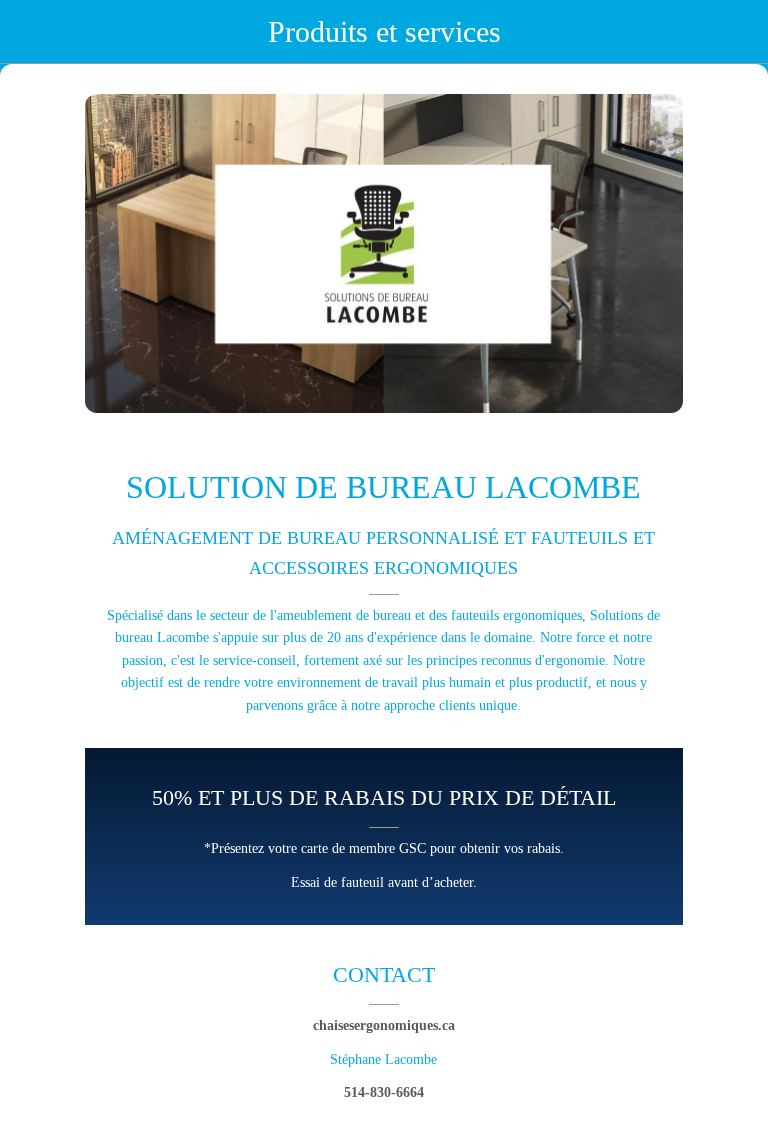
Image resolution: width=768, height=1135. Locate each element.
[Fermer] (32, 32)
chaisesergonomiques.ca (384, 1025)
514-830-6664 (384, 1092)
